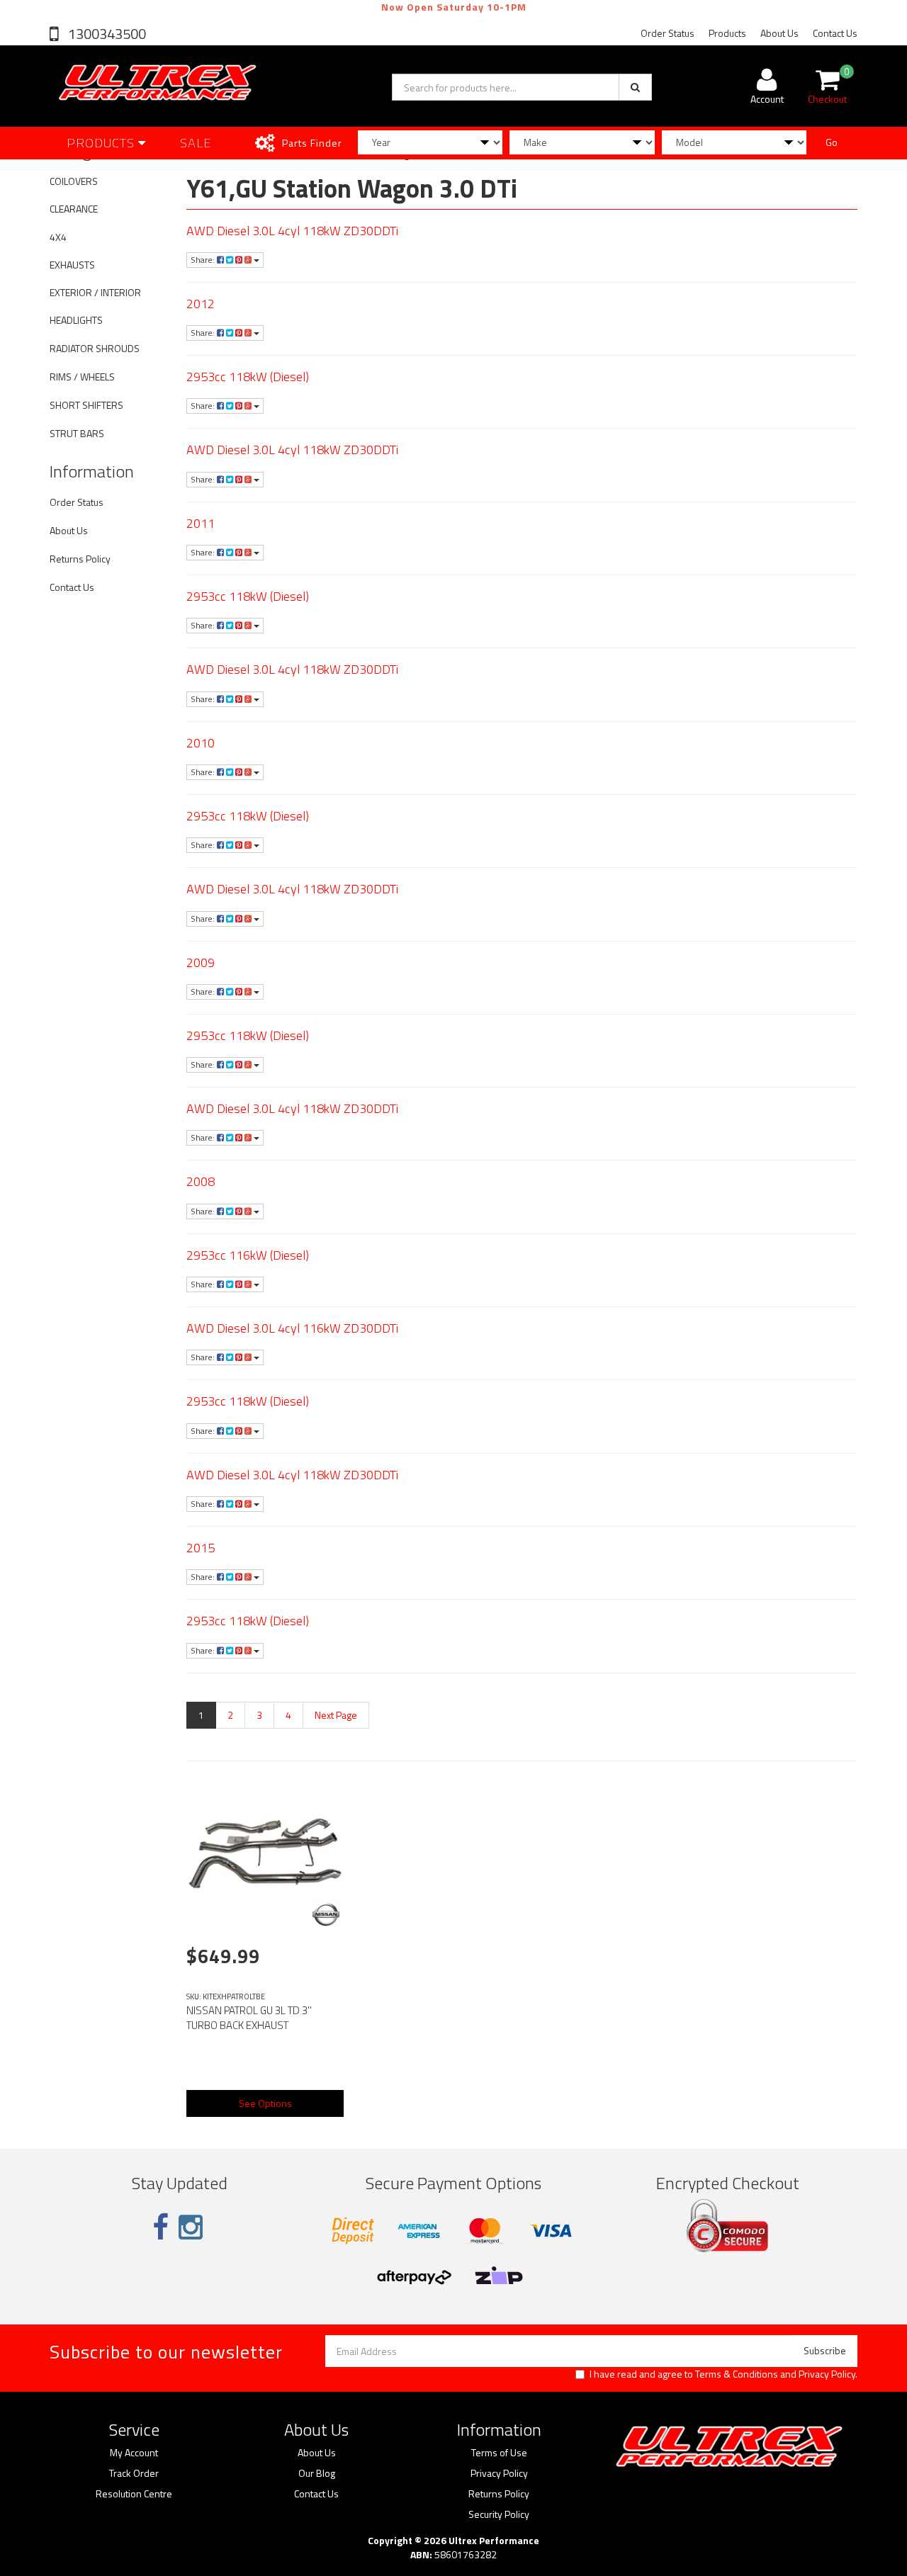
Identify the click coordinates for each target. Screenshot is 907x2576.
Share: (204, 260)
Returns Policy (80, 559)
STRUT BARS (77, 433)
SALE (196, 143)
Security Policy (499, 2514)
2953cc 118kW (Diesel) (248, 377)
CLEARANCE (74, 209)
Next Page (336, 1715)
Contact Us (835, 33)
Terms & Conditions (737, 2374)
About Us (779, 33)
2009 (201, 962)
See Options (265, 2103)
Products (727, 33)
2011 (201, 523)
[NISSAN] (326, 1914)
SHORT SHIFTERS (86, 405)
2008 (201, 1181)
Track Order (134, 2473)
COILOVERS (74, 181)
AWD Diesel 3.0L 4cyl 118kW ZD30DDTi (292, 231)
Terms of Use (499, 2453)
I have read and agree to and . (723, 2374)
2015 (201, 1548)
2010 (201, 743)
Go (832, 142)
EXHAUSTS (72, 265)
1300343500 (106, 34)
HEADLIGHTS (76, 320)
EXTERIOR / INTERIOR (95, 292)
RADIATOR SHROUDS (95, 348)
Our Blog (317, 2473)
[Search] (635, 87)
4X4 (58, 237)
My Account (134, 2453)
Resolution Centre (134, 2494)
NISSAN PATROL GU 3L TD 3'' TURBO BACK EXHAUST (249, 2018)
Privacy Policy (827, 2374)
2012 (201, 304)
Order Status (667, 33)
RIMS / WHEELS (82, 377)
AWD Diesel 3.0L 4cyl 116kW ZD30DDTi (292, 1328)
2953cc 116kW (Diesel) (248, 1255)
